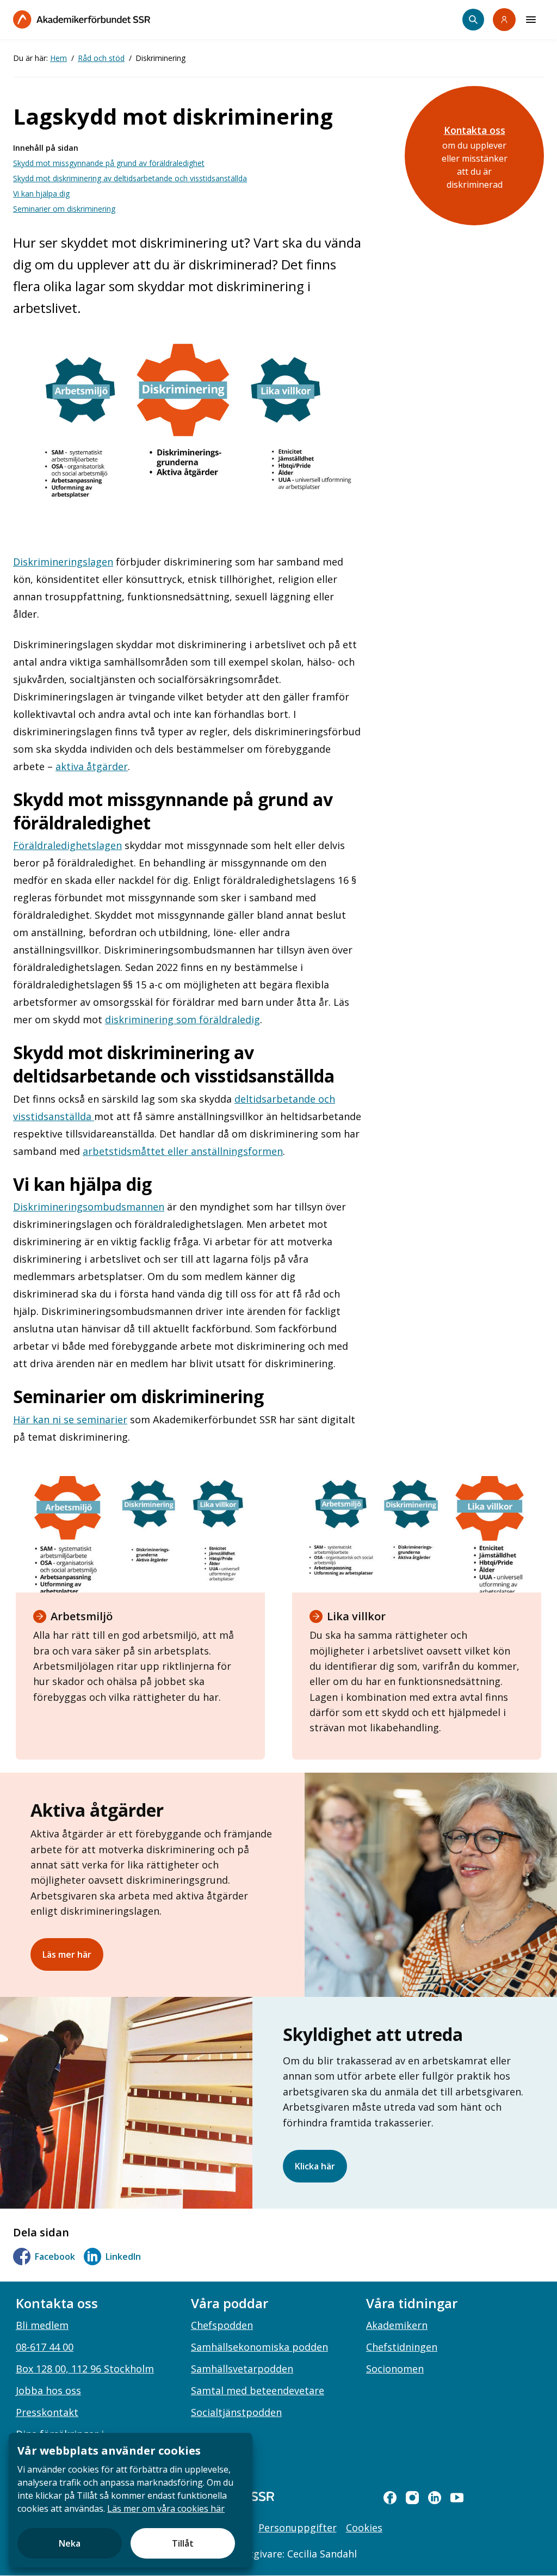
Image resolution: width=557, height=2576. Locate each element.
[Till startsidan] (82, 19)
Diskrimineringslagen (63, 562)
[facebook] (390, 2498)
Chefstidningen (402, 2347)
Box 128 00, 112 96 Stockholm (85, 2369)
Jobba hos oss (48, 2390)
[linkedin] (435, 2498)
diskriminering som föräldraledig (182, 1019)
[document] (131, 2500)
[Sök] (473, 20)
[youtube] (457, 2498)
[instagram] (412, 2498)
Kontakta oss (475, 130)
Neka (70, 2543)
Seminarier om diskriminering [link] (64, 209)
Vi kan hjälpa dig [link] (41, 193)
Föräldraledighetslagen (67, 845)
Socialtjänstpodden (236, 2412)
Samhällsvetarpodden (242, 2369)
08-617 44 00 (45, 2347)
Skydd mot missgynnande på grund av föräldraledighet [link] (109, 163)
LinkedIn (123, 2257)
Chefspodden (222, 2325)
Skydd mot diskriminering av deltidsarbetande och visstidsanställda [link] (130, 178)
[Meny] (531, 20)
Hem (58, 58)
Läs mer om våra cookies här (166, 2509)
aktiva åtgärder (92, 766)
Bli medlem (42, 2325)
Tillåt (183, 2543)
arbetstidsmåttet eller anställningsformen (183, 1151)
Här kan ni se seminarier (70, 1419)
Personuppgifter (298, 2528)
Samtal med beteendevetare (258, 2390)
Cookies (364, 2528)
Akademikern (397, 2325)
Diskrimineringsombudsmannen (89, 1207)
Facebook (55, 2257)
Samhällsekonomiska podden (259, 2347)
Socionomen (395, 2369)
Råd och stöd (101, 58)
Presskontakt (47, 2412)
